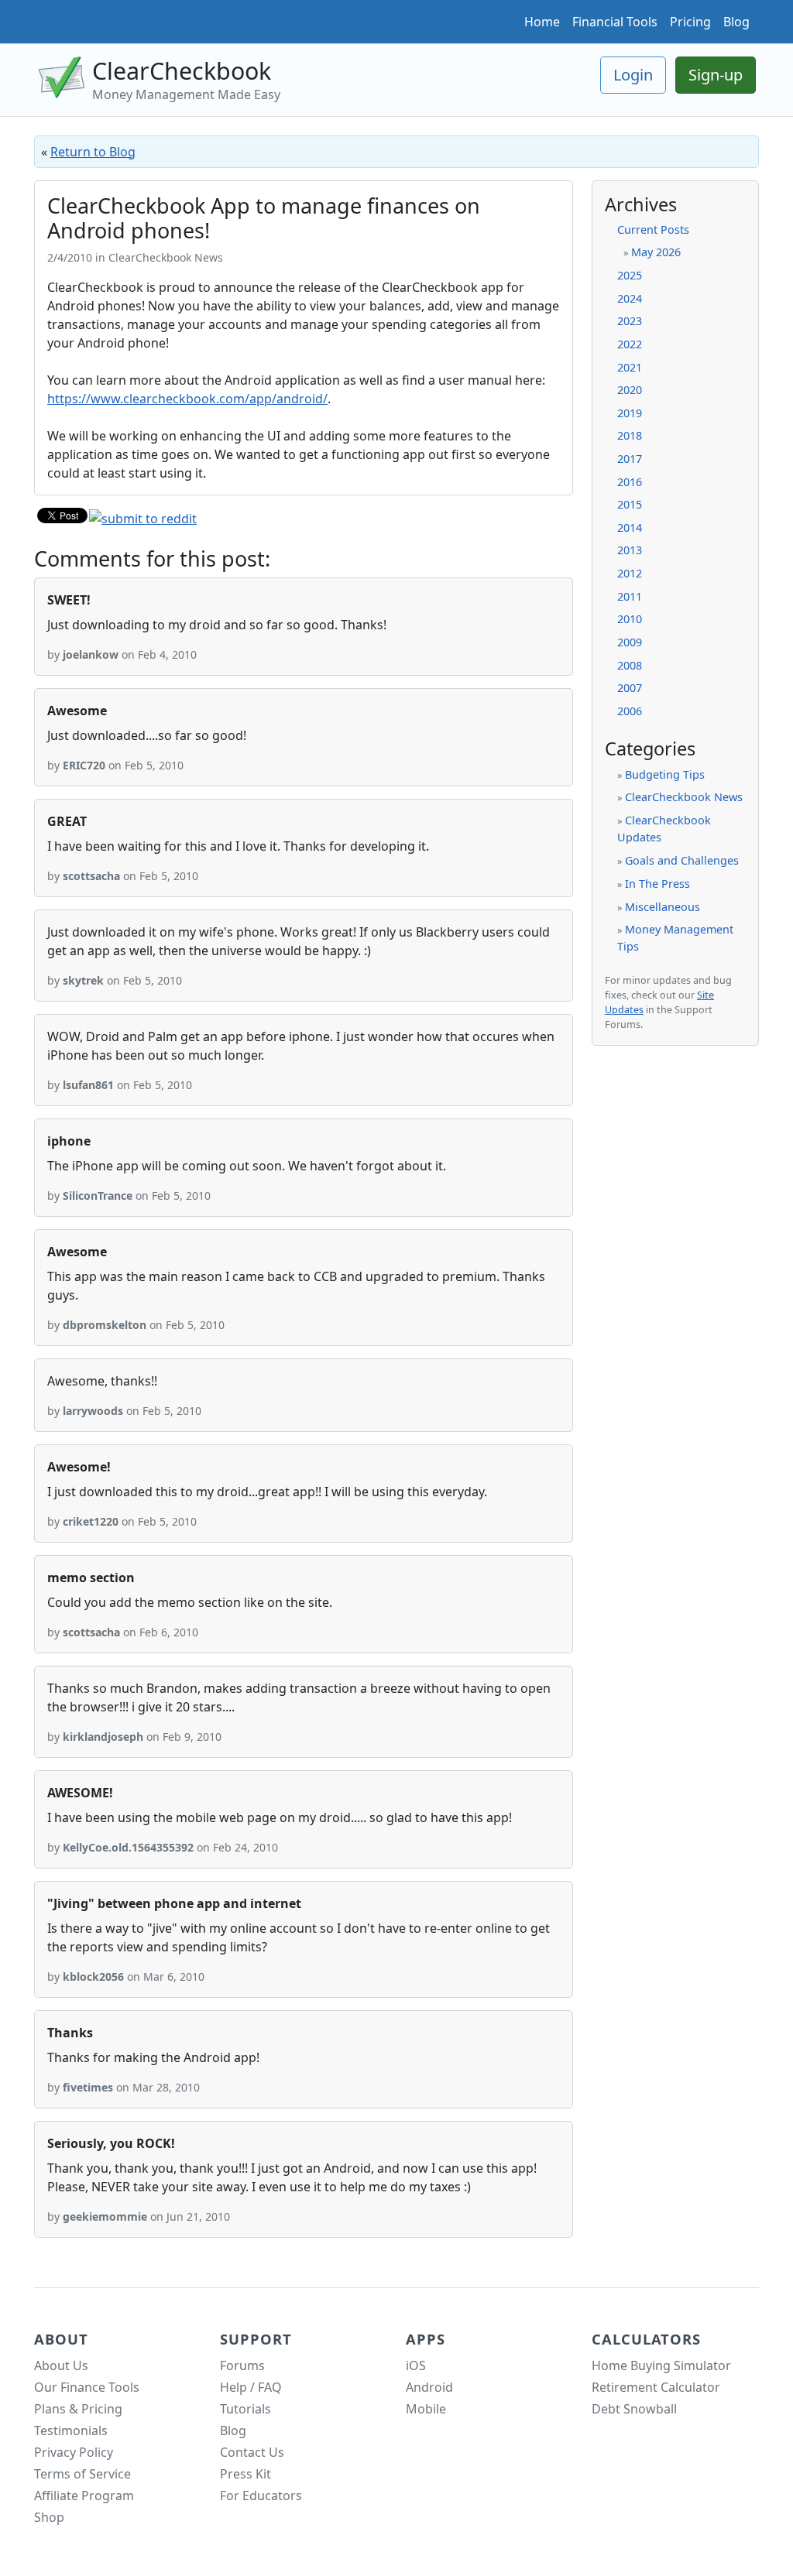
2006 (630, 711)
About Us (61, 2365)
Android (429, 2387)
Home (542, 22)
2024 (630, 298)
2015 (630, 504)
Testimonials (71, 2430)
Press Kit (245, 2474)
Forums (242, 2365)
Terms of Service (82, 2474)
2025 (630, 275)
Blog (736, 22)
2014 (630, 528)
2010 (630, 619)
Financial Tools (615, 22)
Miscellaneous (663, 907)
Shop (49, 2517)
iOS (416, 2365)
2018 (630, 435)
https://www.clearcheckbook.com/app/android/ (187, 399)
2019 (630, 413)
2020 (630, 390)
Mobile (426, 2409)
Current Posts (653, 230)
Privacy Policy (74, 2452)
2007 (630, 688)
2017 (630, 459)
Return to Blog (93, 152)
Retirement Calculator (656, 2387)
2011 (630, 596)
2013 (630, 550)
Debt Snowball (634, 2409)
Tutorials (245, 2409)
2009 (630, 642)
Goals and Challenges (682, 860)
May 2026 (656, 252)
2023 (630, 321)
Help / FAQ (251, 2387)
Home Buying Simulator (661, 2365)
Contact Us (252, 2452)
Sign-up (716, 75)
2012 (630, 573)
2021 (630, 367)
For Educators (261, 2495)
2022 (630, 344)
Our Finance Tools (87, 2387)
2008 (630, 665)
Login (633, 75)
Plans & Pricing (78, 2409)
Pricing (690, 22)
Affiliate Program (84, 2495)
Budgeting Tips (665, 774)
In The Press (657, 884)
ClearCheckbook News (684, 797)
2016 (630, 482)
